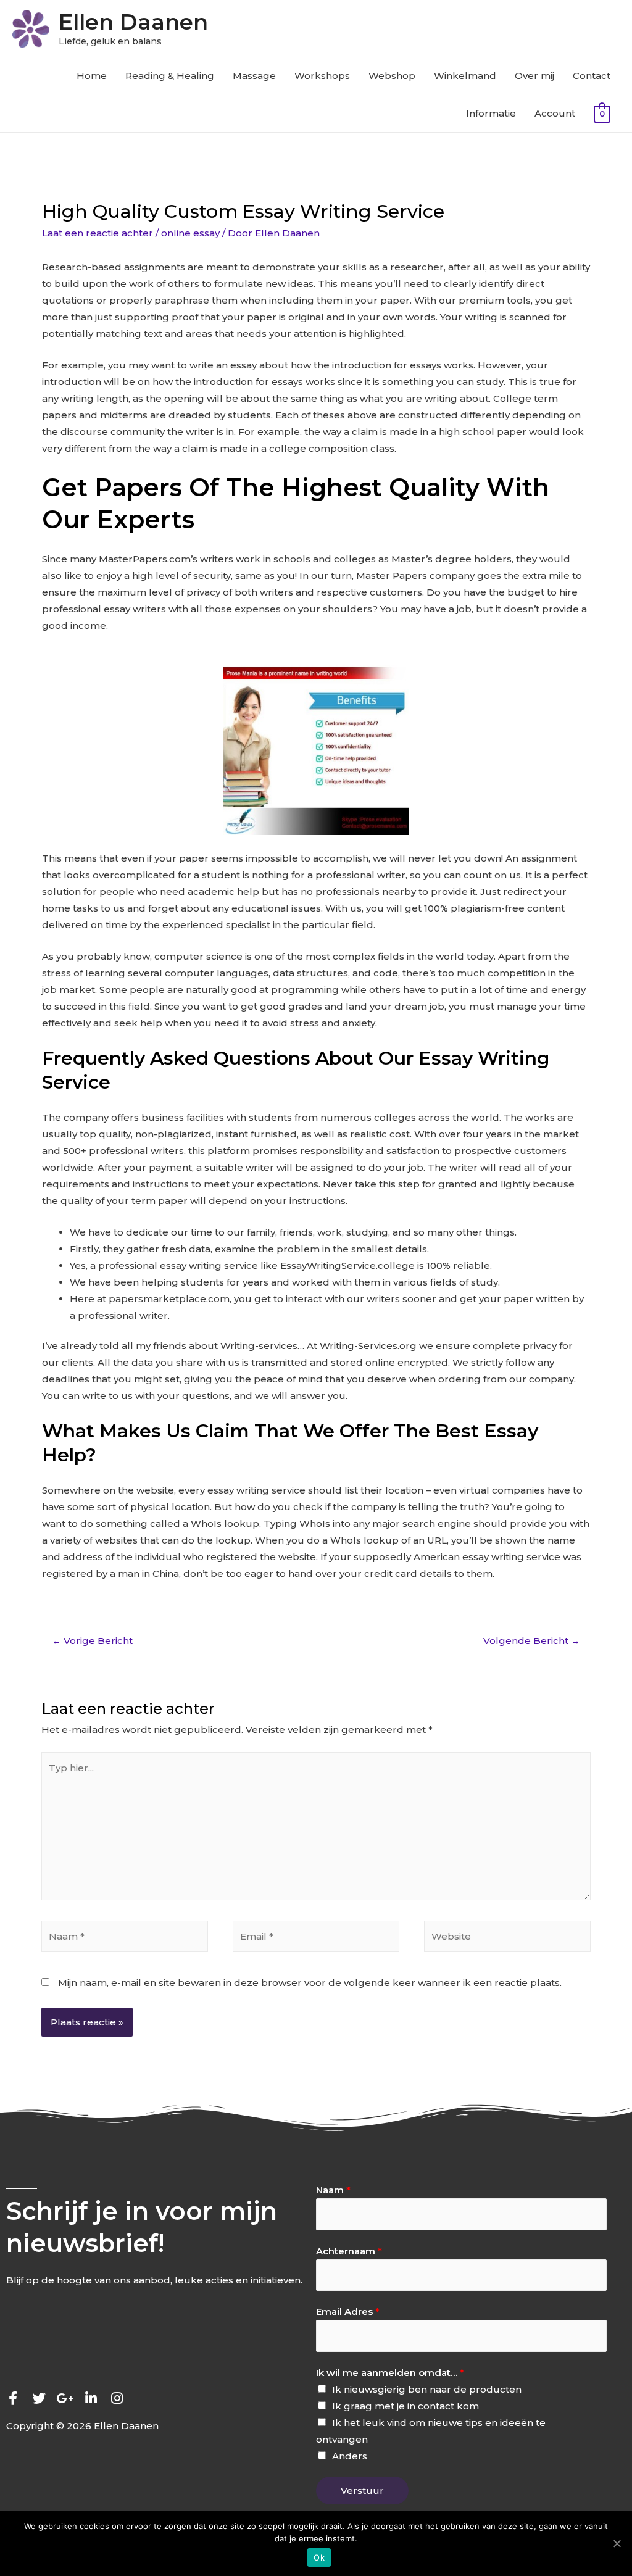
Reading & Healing (170, 76)
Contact (592, 76)
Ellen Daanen (133, 22)
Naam (333, 2190)
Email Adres (348, 2312)
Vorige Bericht (92, 1641)
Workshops (322, 76)
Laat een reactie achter (98, 233)
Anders (350, 2456)
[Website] (507, 1938)
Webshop (392, 76)
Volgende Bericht (532, 1641)
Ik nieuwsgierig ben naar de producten (427, 2389)
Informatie (491, 113)
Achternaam (349, 2251)
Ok (319, 2557)
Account (555, 113)
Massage (254, 76)
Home (92, 76)
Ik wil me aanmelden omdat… (390, 2373)
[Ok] (617, 2543)
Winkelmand (465, 76)
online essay (190, 233)
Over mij (534, 76)
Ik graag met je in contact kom (405, 2406)
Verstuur (362, 2491)
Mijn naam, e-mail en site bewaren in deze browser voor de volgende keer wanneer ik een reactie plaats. (310, 1983)
